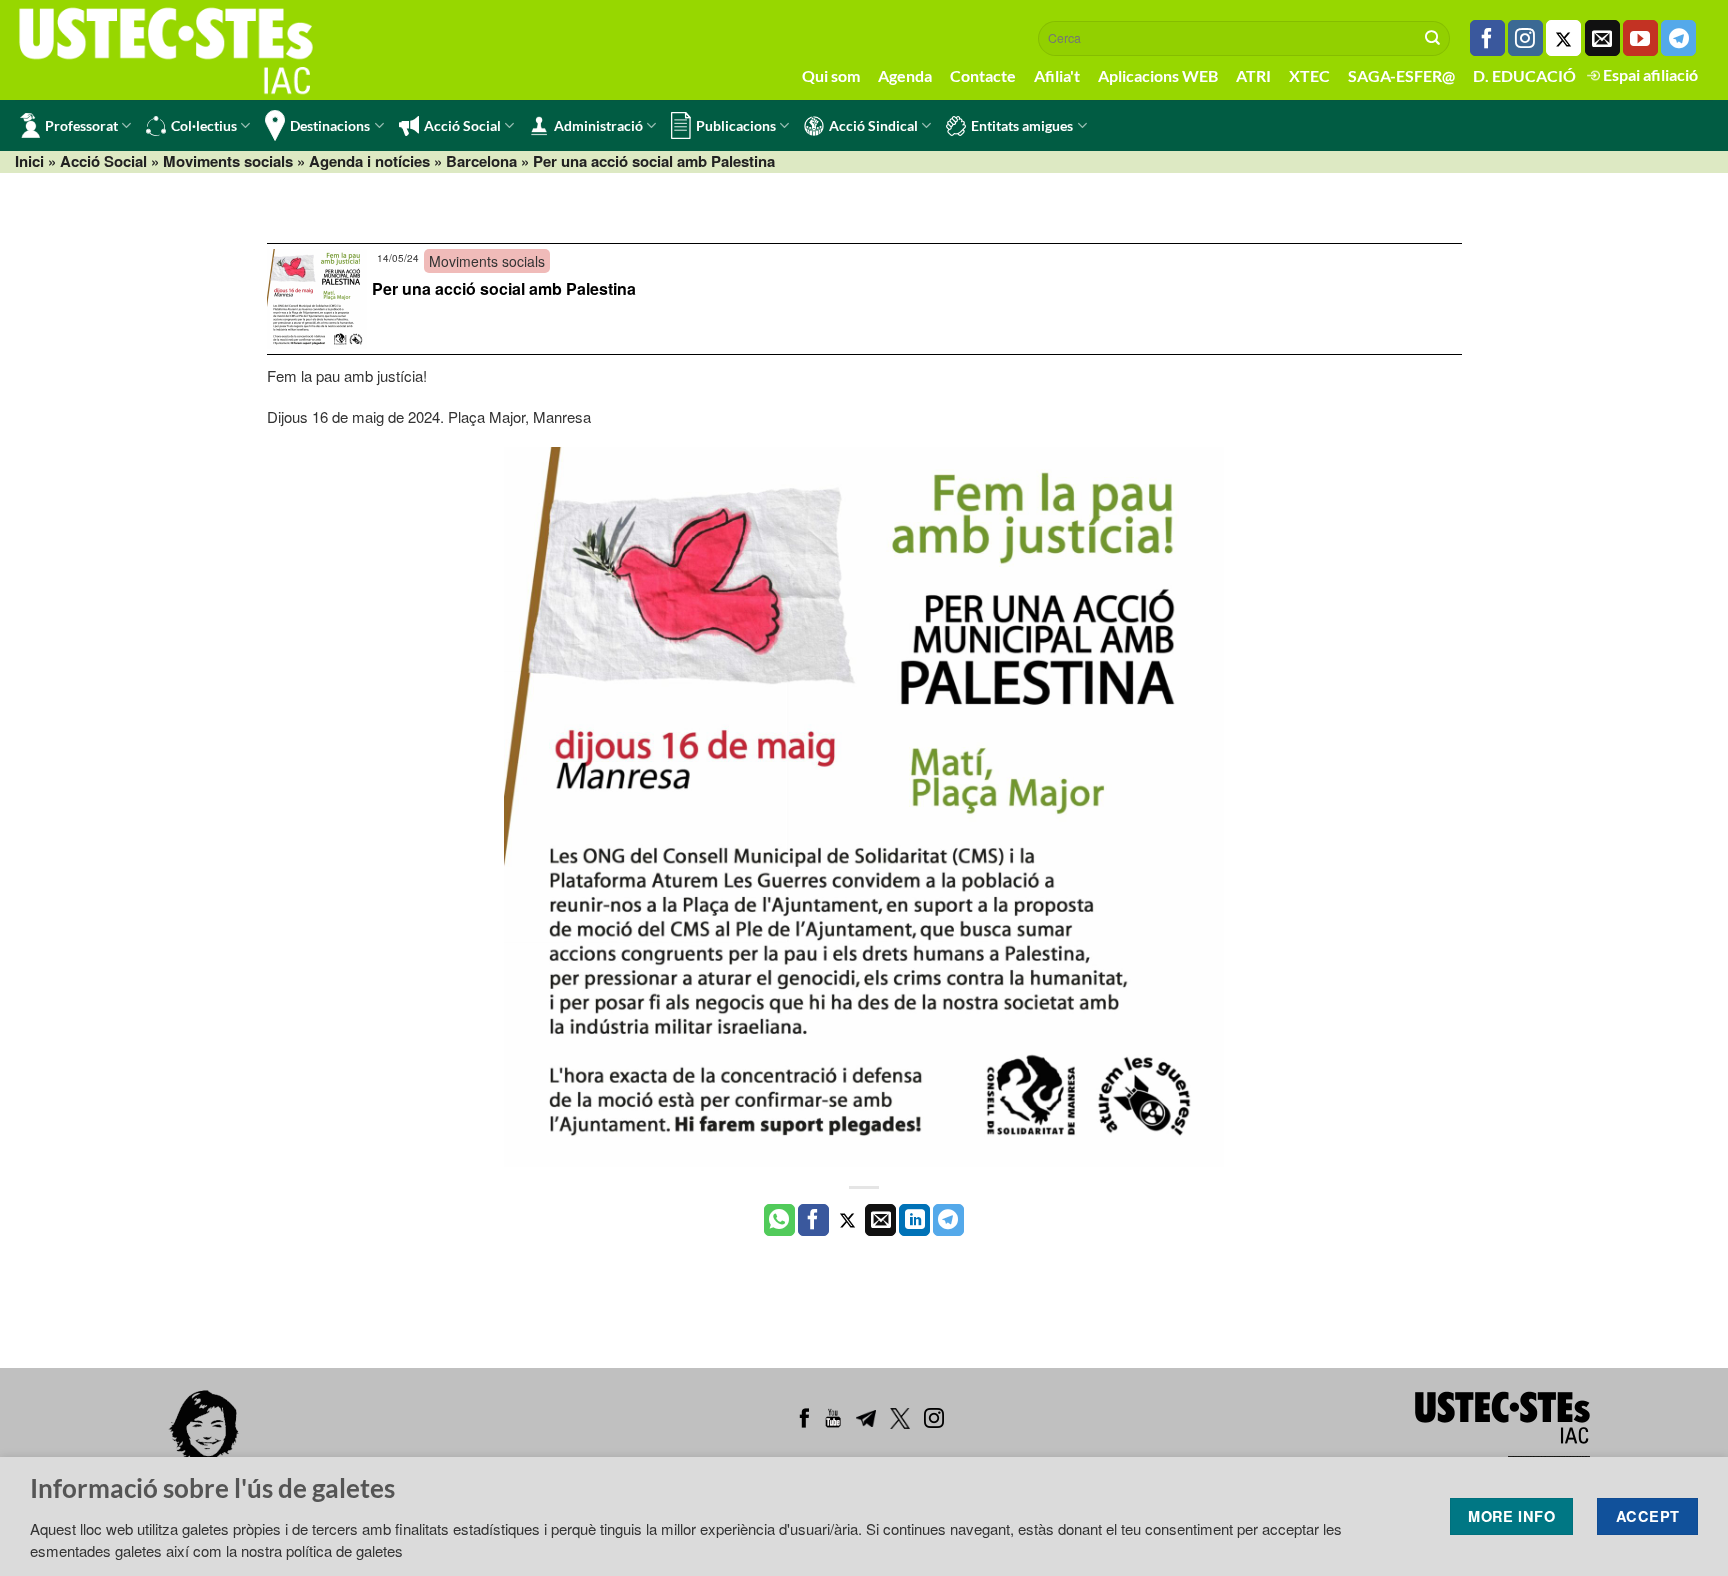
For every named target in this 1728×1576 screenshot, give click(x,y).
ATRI (1253, 75)
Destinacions (330, 125)
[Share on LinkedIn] (914, 1220)
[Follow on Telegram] (1678, 38)
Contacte (983, 75)
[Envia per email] (880, 1220)
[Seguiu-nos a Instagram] (1525, 38)
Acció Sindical (873, 125)
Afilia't (1057, 75)
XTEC (1309, 75)
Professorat (81, 125)
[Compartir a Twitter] (847, 1220)
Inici (29, 161)
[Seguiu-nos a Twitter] (1563, 38)
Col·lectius (204, 125)
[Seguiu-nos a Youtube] (1640, 38)
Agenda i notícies (369, 161)
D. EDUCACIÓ (1524, 75)
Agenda (905, 75)
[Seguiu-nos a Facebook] (1487, 38)
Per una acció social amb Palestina (504, 288)
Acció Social (462, 125)
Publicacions (736, 125)
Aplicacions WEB (1158, 75)
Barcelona (481, 161)
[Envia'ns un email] (1602, 38)
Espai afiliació (1649, 74)
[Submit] (1433, 38)
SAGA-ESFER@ (1401, 75)
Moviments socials (228, 161)
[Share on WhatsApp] (779, 1220)
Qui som (831, 75)
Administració (598, 125)
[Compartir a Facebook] (813, 1220)
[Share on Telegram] (948, 1220)
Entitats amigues (1022, 125)
